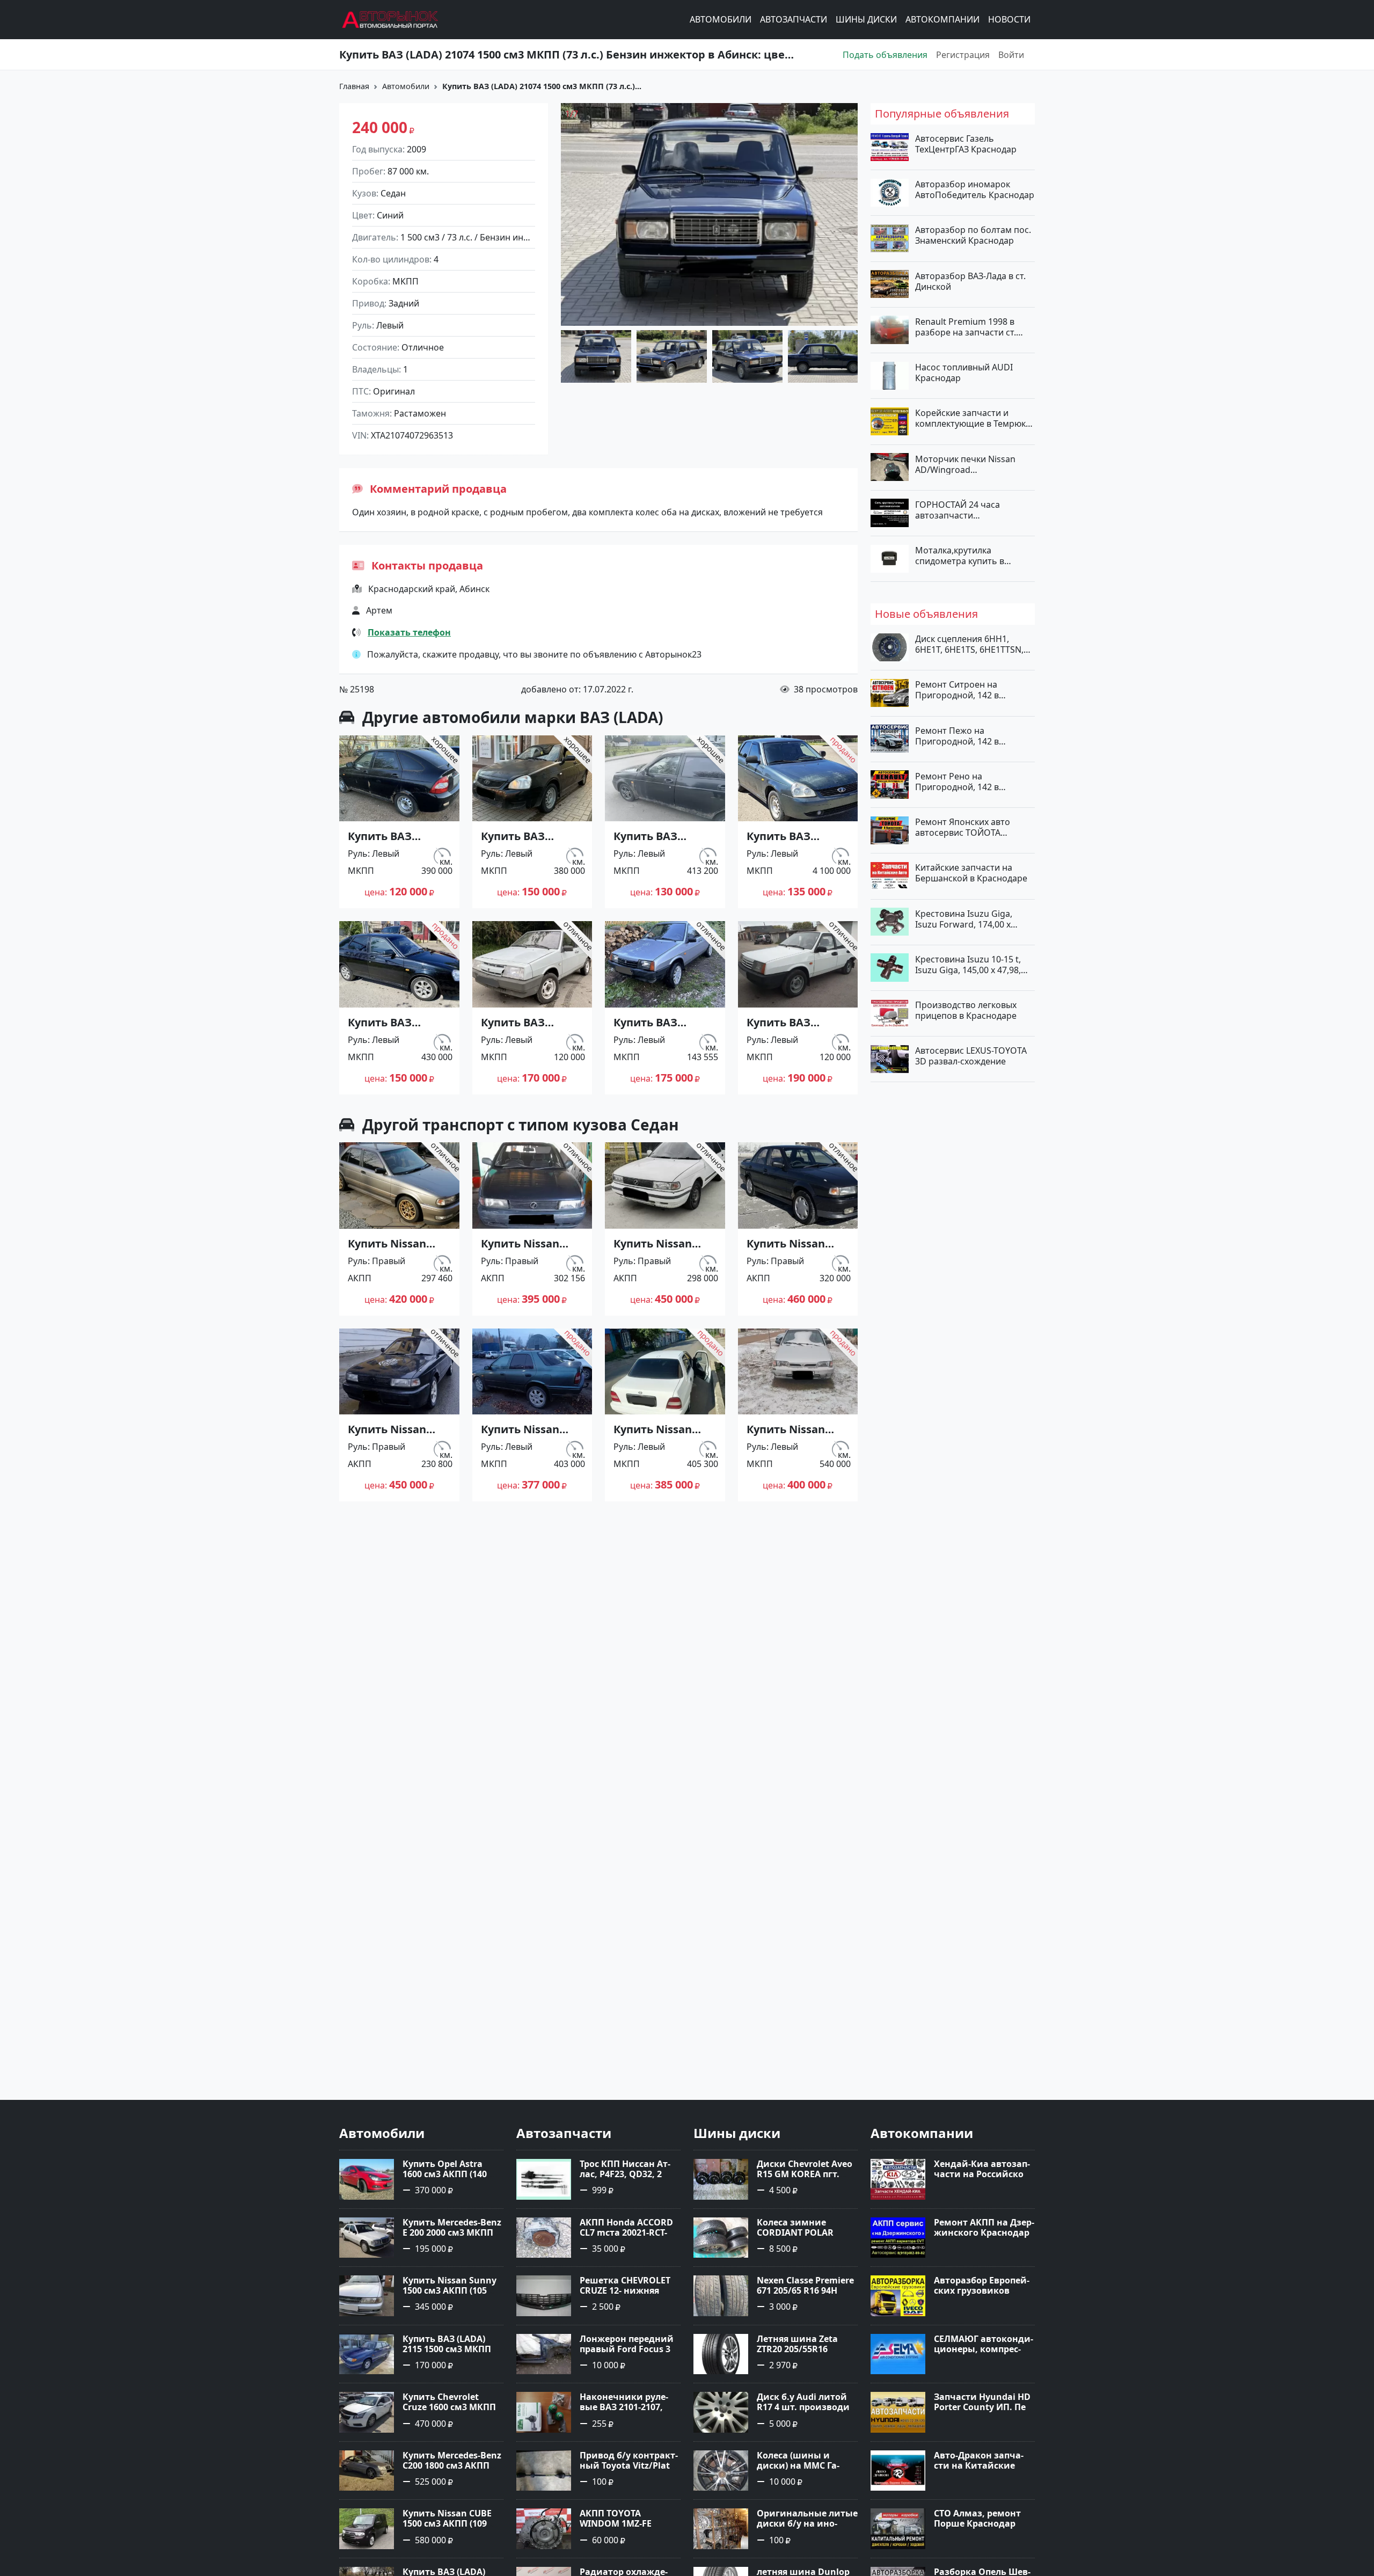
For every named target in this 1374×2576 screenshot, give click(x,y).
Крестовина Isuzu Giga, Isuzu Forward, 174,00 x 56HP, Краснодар (964, 918)
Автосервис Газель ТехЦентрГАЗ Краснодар (966, 144)
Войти (1011, 55)
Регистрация (963, 55)
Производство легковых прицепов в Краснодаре (966, 1010)
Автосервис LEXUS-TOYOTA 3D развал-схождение (971, 1056)
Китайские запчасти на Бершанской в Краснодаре (971, 873)
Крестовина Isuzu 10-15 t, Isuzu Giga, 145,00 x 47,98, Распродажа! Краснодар (968, 964)
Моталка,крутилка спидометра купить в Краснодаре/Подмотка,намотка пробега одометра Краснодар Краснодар (973, 556)
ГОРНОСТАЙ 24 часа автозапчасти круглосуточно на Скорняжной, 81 (958, 509)
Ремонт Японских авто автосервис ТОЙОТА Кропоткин (963, 827)
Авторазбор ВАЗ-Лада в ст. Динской (970, 281)
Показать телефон (409, 632)
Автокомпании (942, 20)
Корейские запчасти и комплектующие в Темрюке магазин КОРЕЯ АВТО (973, 418)
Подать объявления (885, 55)
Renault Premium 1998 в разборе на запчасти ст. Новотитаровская (966, 326)
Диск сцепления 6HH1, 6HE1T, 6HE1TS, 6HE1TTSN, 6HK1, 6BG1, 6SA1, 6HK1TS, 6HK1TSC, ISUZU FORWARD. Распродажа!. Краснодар (971, 644)
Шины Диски (866, 20)
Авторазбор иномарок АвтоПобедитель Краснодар (975, 189)
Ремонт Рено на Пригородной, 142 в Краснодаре (957, 781)
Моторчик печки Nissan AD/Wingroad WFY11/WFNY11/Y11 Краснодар (965, 464)
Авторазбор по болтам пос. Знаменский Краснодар (973, 235)
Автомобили (721, 20)
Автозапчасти (794, 20)
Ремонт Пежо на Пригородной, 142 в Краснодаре (957, 735)
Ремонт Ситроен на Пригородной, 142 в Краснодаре (957, 690)
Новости (1009, 20)
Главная (354, 86)
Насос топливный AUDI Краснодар (964, 373)
